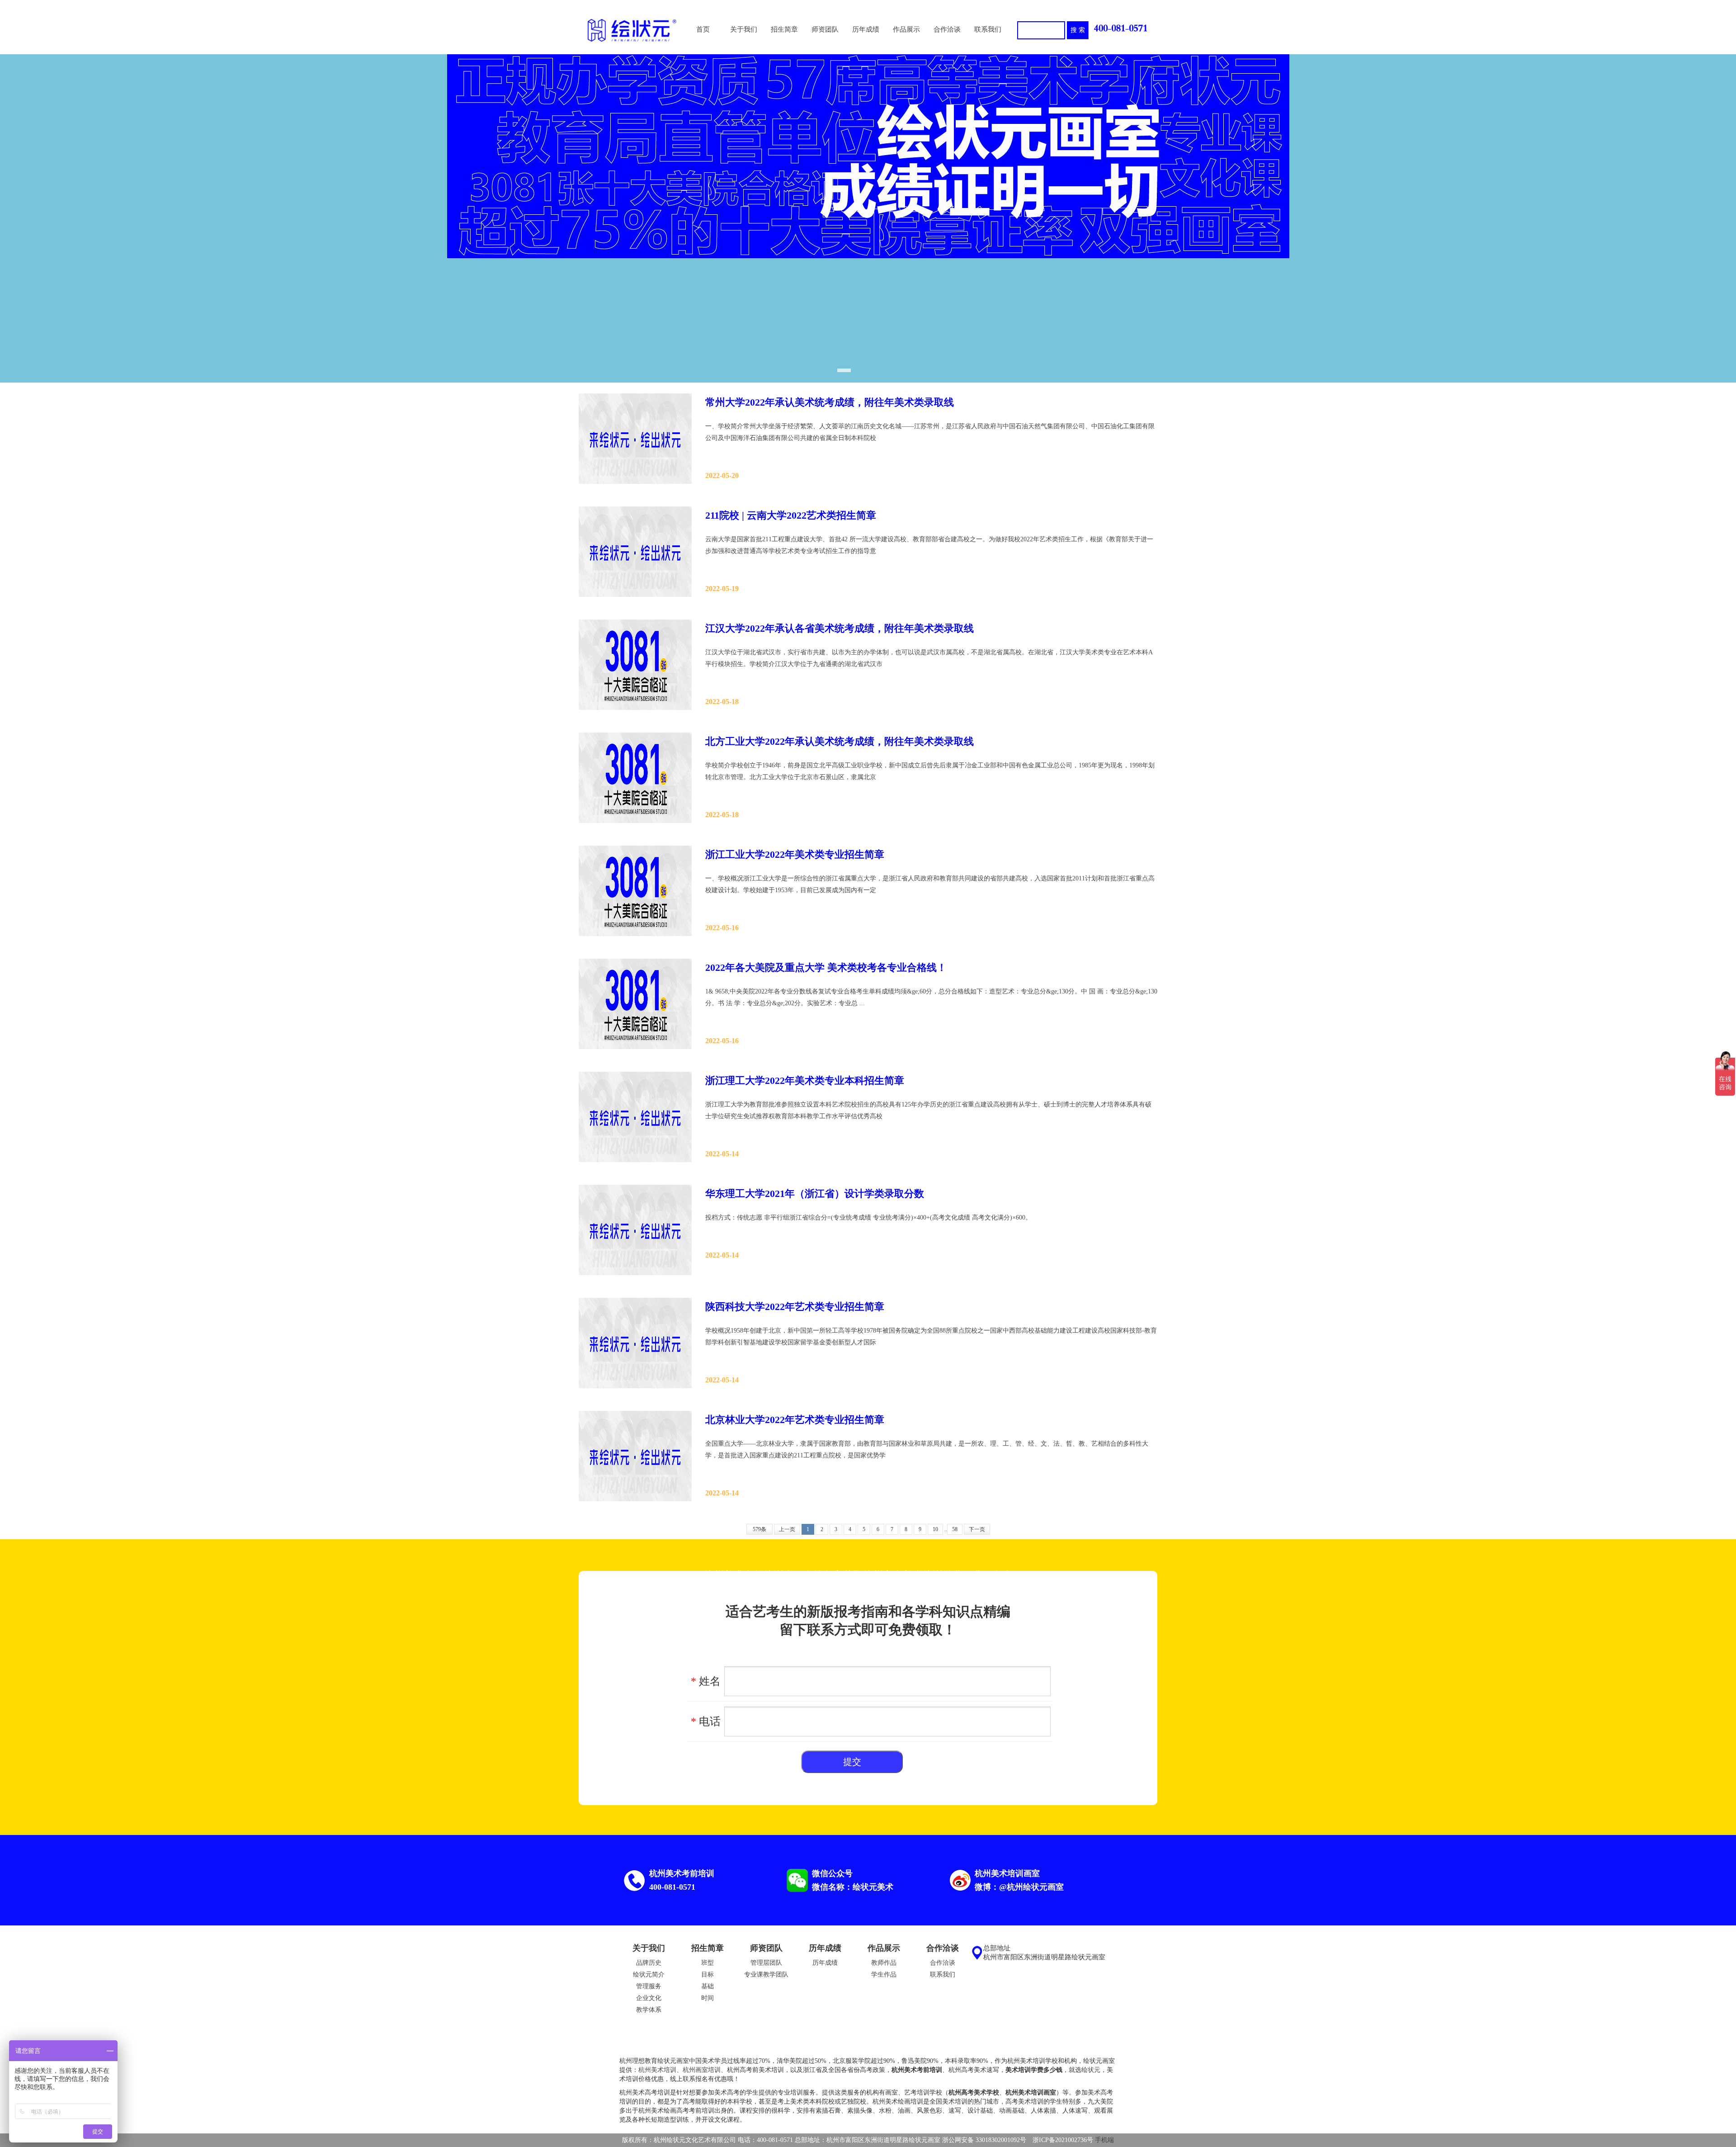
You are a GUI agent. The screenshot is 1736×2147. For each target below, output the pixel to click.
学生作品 (884, 1974)
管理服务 (649, 1986)
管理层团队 (766, 1963)
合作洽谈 (943, 1963)
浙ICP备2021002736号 (1063, 2140)
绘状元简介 (649, 1974)
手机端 (1104, 2140)
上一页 (787, 1529)
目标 (708, 1974)
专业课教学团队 (766, 1974)
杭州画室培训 (702, 2070)
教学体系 (649, 2010)
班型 (708, 1963)
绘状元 (1091, 2070)
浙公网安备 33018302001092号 (984, 2140)
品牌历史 (649, 1963)
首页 (703, 29)
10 (935, 1529)
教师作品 (884, 1963)
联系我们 (943, 1974)
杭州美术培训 (657, 2070)
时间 (708, 1998)
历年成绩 (825, 1963)
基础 (708, 1986)
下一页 (977, 1529)
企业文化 (649, 1998)
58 (955, 1529)
